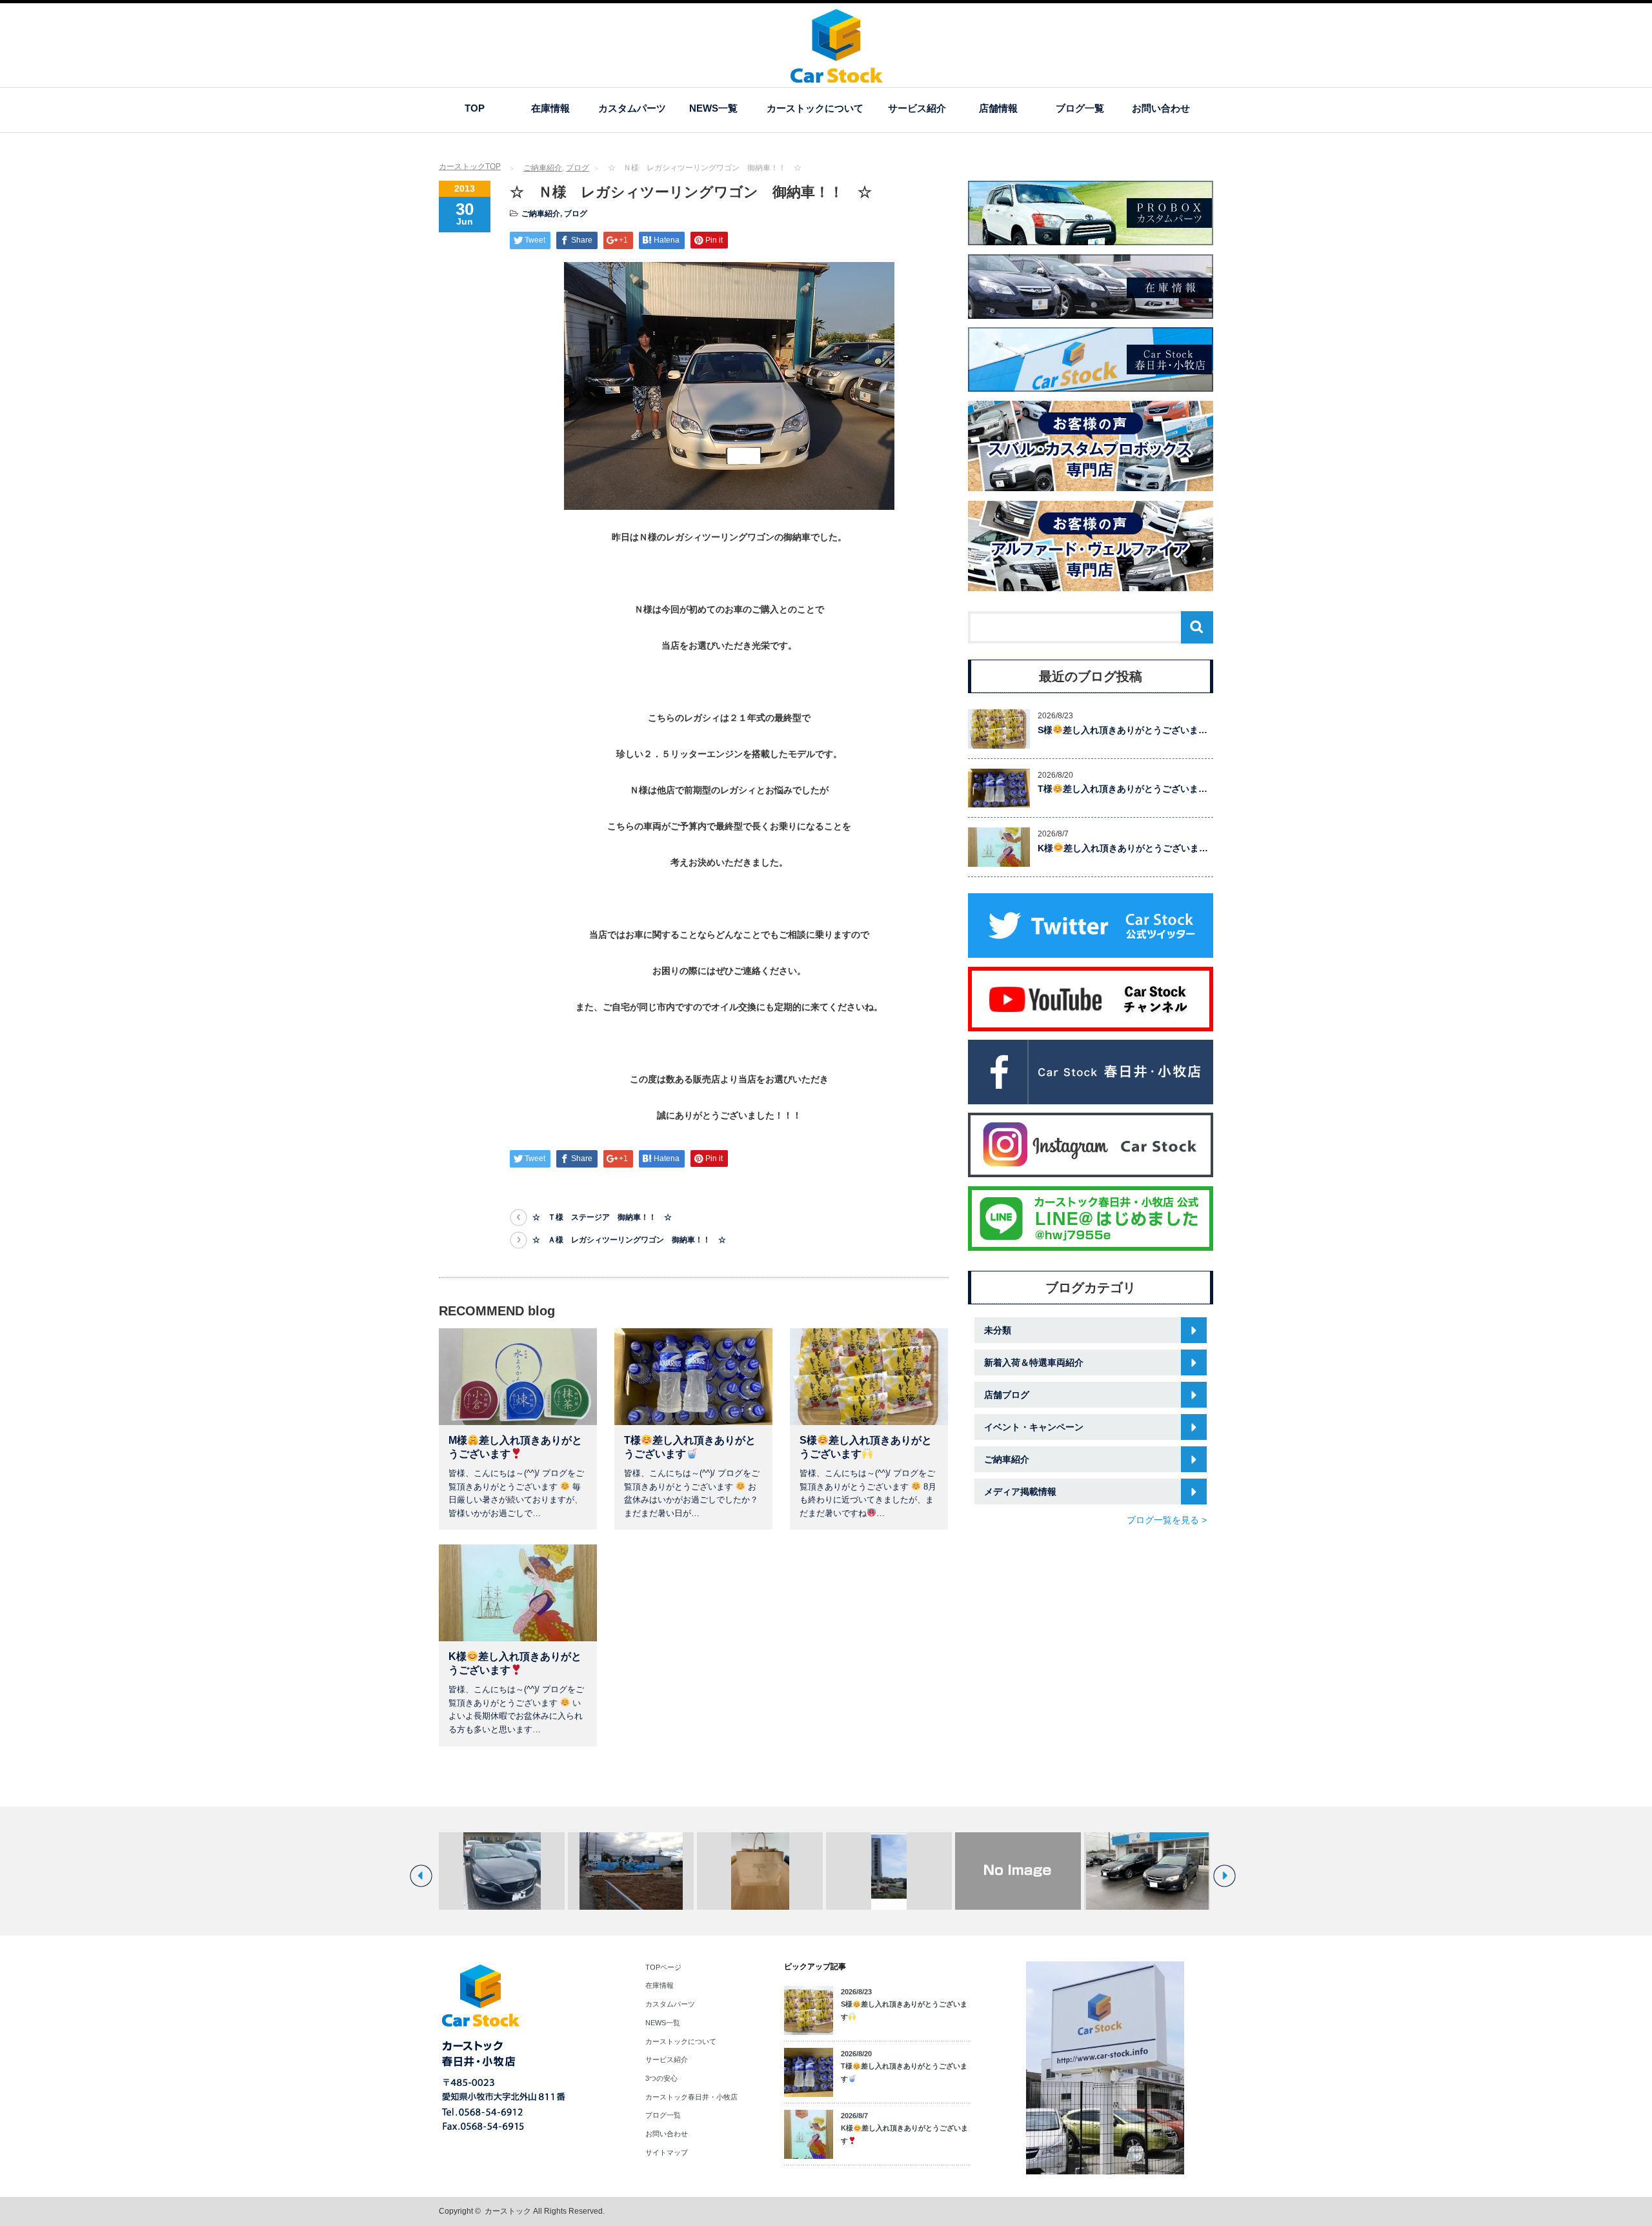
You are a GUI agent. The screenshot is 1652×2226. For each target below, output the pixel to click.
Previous (421, 1876)
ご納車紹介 (543, 168)
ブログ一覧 (1080, 108)
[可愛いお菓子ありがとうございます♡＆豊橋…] (760, 1871)
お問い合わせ (1161, 108)
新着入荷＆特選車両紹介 (1034, 1362)
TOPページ (663, 1967)
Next (1224, 1876)
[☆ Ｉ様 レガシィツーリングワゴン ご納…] (1147, 1871)
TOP (475, 108)
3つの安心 (661, 2078)
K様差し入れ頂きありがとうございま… (1123, 848)
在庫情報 (550, 108)
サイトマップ (667, 2152)
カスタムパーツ (632, 108)
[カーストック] (837, 76)
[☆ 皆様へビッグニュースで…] (631, 1871)
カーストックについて (815, 108)
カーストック (508, 2211)
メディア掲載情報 (1020, 1492)
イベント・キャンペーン (1034, 1427)
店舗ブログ (1007, 1395)
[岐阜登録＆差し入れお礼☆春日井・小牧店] (889, 1871)
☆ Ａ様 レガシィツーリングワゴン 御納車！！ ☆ (629, 1240)
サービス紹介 (917, 108)
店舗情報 (998, 108)
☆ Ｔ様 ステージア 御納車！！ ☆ (602, 1217)
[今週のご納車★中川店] (1018, 1871)
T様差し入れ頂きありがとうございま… (1123, 789)
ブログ (578, 168)
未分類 (998, 1330)
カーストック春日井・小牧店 (691, 2097)
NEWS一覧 (713, 108)
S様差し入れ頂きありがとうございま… (1123, 730)
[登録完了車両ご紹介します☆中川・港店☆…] (502, 1871)
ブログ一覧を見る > (1167, 1520)
